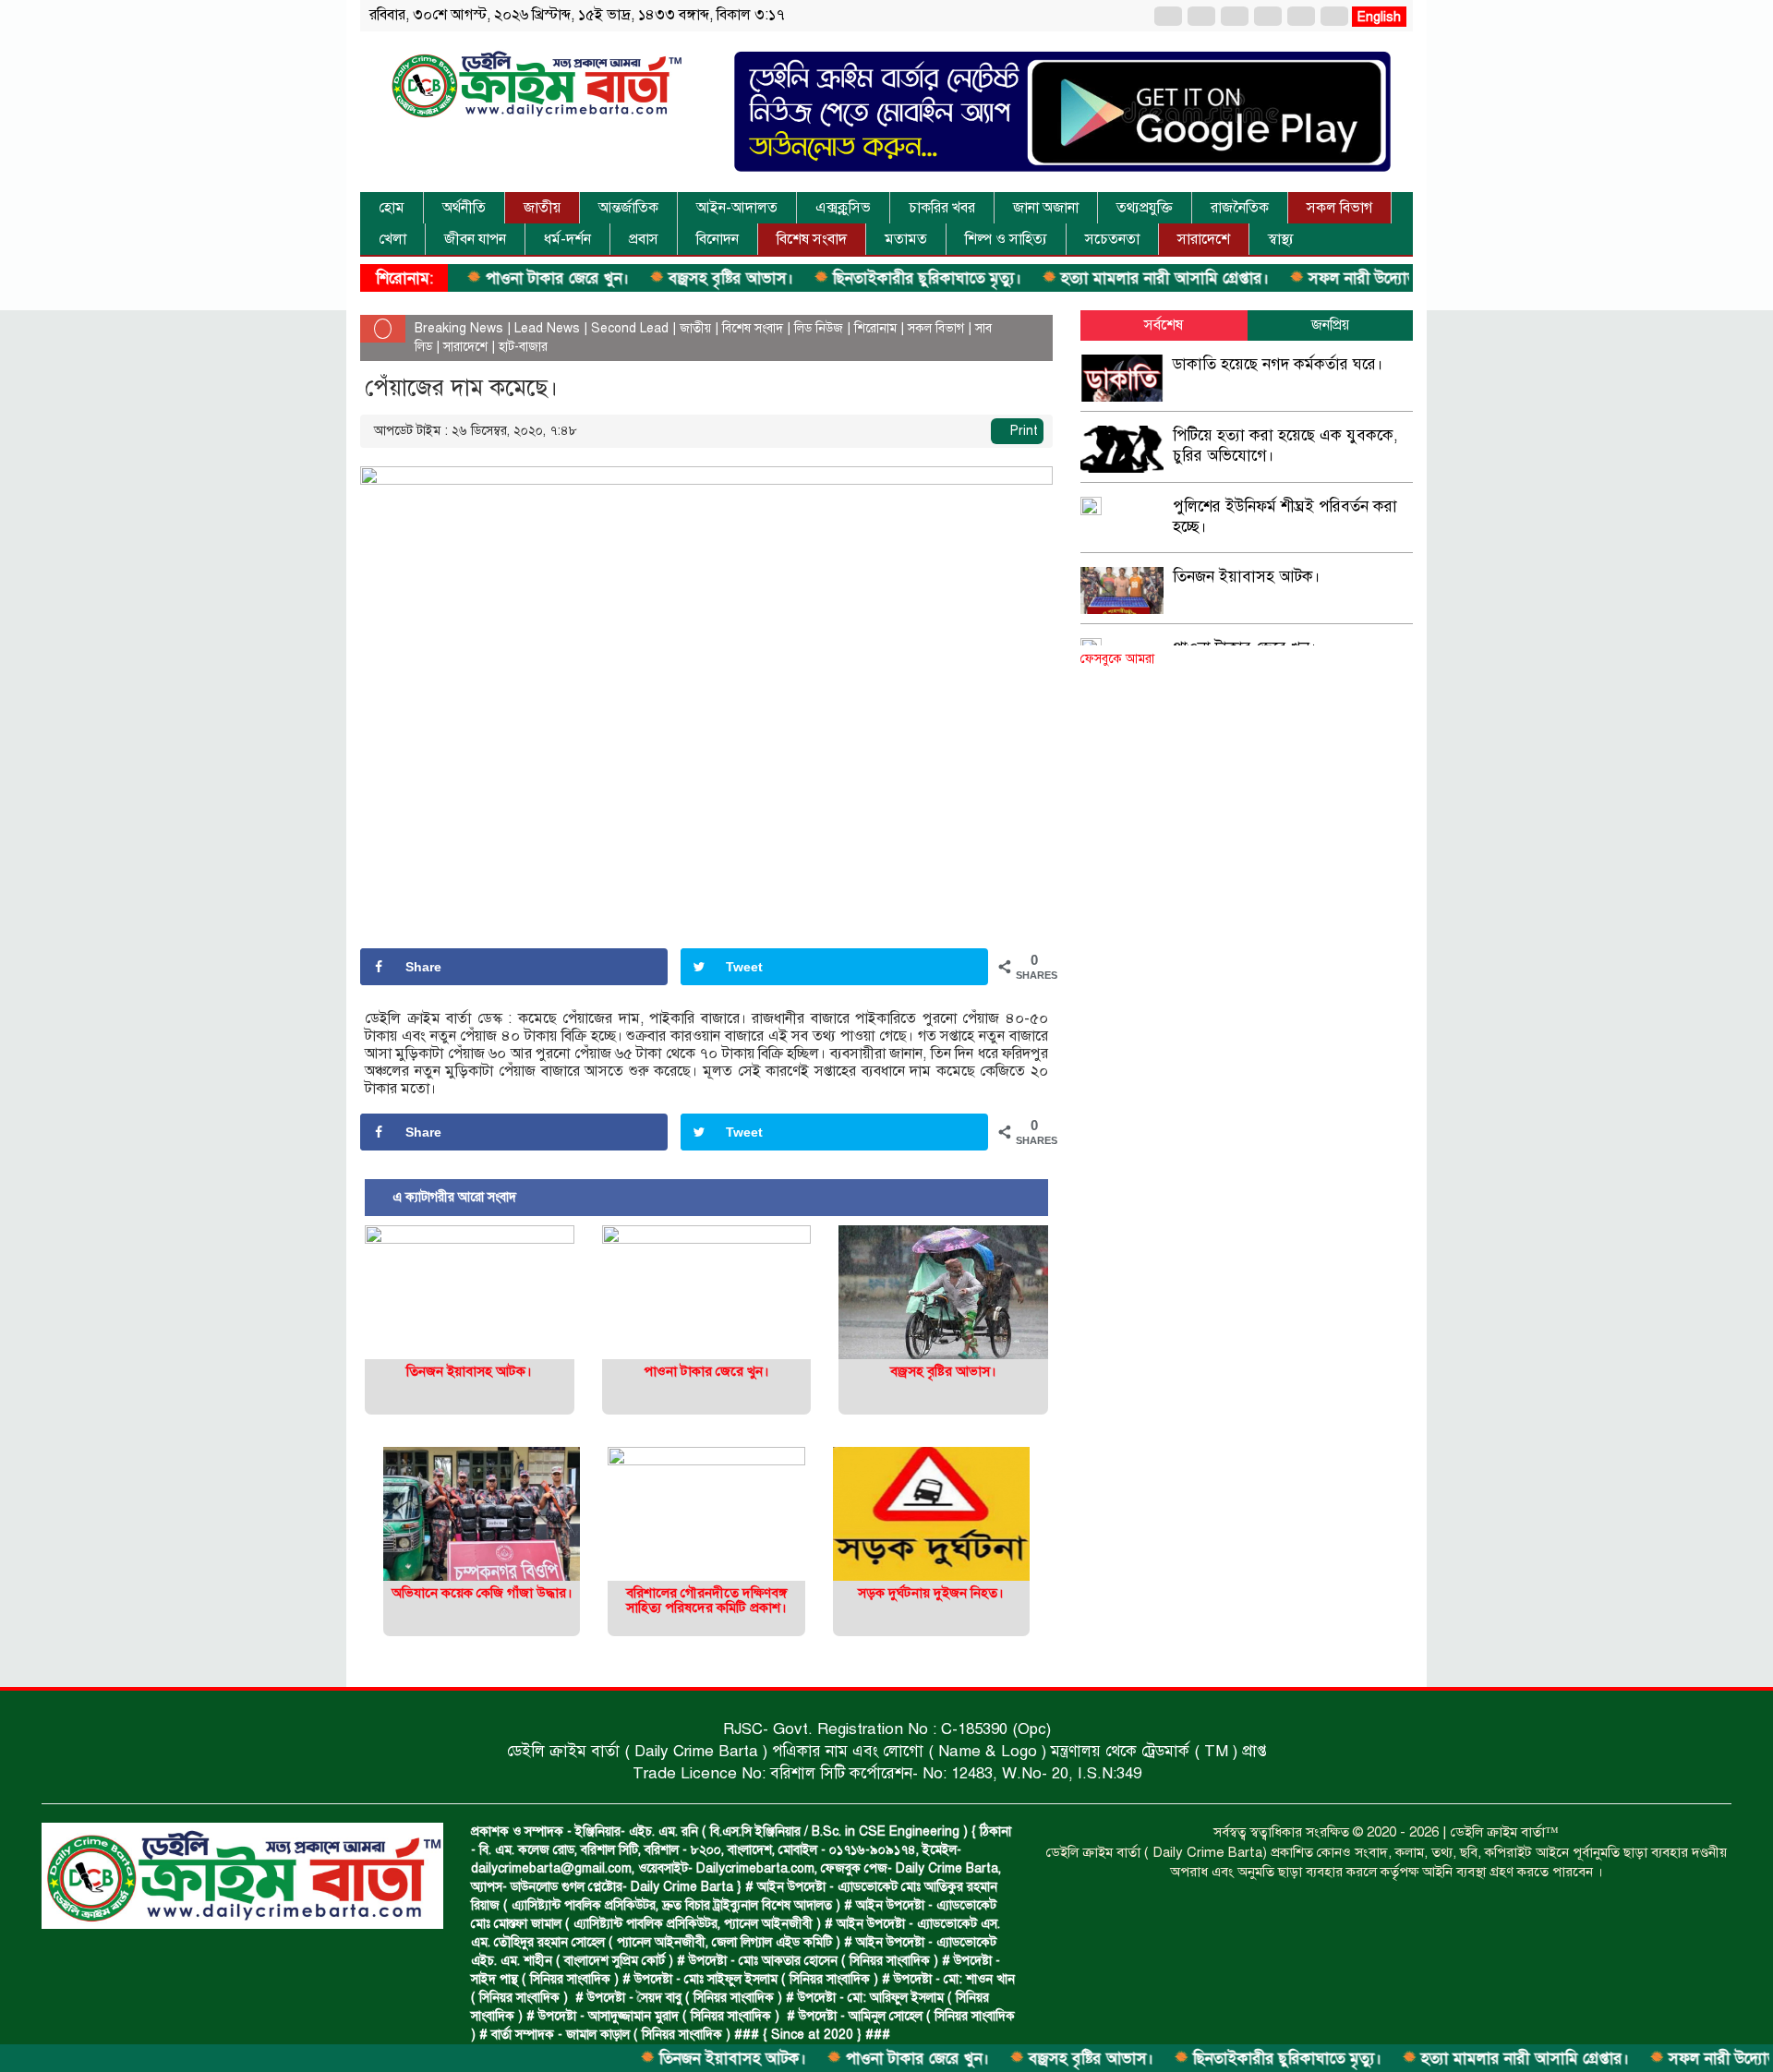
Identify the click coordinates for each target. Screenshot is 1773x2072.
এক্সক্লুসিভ (843, 208)
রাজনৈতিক (1240, 208)
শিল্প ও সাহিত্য (1006, 239)
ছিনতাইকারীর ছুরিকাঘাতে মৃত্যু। (856, 278)
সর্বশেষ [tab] (1164, 325)
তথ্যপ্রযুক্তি (1145, 208)
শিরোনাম (875, 328)
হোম (392, 208)
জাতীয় (542, 208)
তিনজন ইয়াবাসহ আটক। (662, 2059)
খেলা (392, 239)
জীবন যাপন (475, 239)
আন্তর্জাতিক (628, 208)
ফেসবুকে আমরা (1117, 659)
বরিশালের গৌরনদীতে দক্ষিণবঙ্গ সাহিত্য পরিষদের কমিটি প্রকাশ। (706, 1601)
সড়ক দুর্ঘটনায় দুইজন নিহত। (931, 1593)
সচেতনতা (1112, 239)
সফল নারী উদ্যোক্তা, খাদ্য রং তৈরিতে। (1351, 278)
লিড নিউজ (819, 328)
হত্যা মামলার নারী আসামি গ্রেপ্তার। (1094, 278)
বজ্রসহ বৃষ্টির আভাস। (660, 278)
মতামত (906, 239)
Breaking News (459, 328)
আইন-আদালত (737, 208)
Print (1022, 431)
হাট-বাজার (523, 347)
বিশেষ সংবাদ (812, 239)
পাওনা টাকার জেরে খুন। (487, 278)
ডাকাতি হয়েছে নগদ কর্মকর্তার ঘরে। (1278, 364)
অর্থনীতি (464, 208)
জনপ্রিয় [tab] (1330, 325)
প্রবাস (644, 239)
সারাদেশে (1204, 239)
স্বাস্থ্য (1281, 239)
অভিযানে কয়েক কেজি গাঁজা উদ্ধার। (482, 1593)
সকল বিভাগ (1339, 208)
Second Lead (630, 328)
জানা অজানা (1046, 208)
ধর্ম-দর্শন (567, 239)
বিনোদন (718, 239)
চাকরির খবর (942, 208)
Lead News (547, 328)
